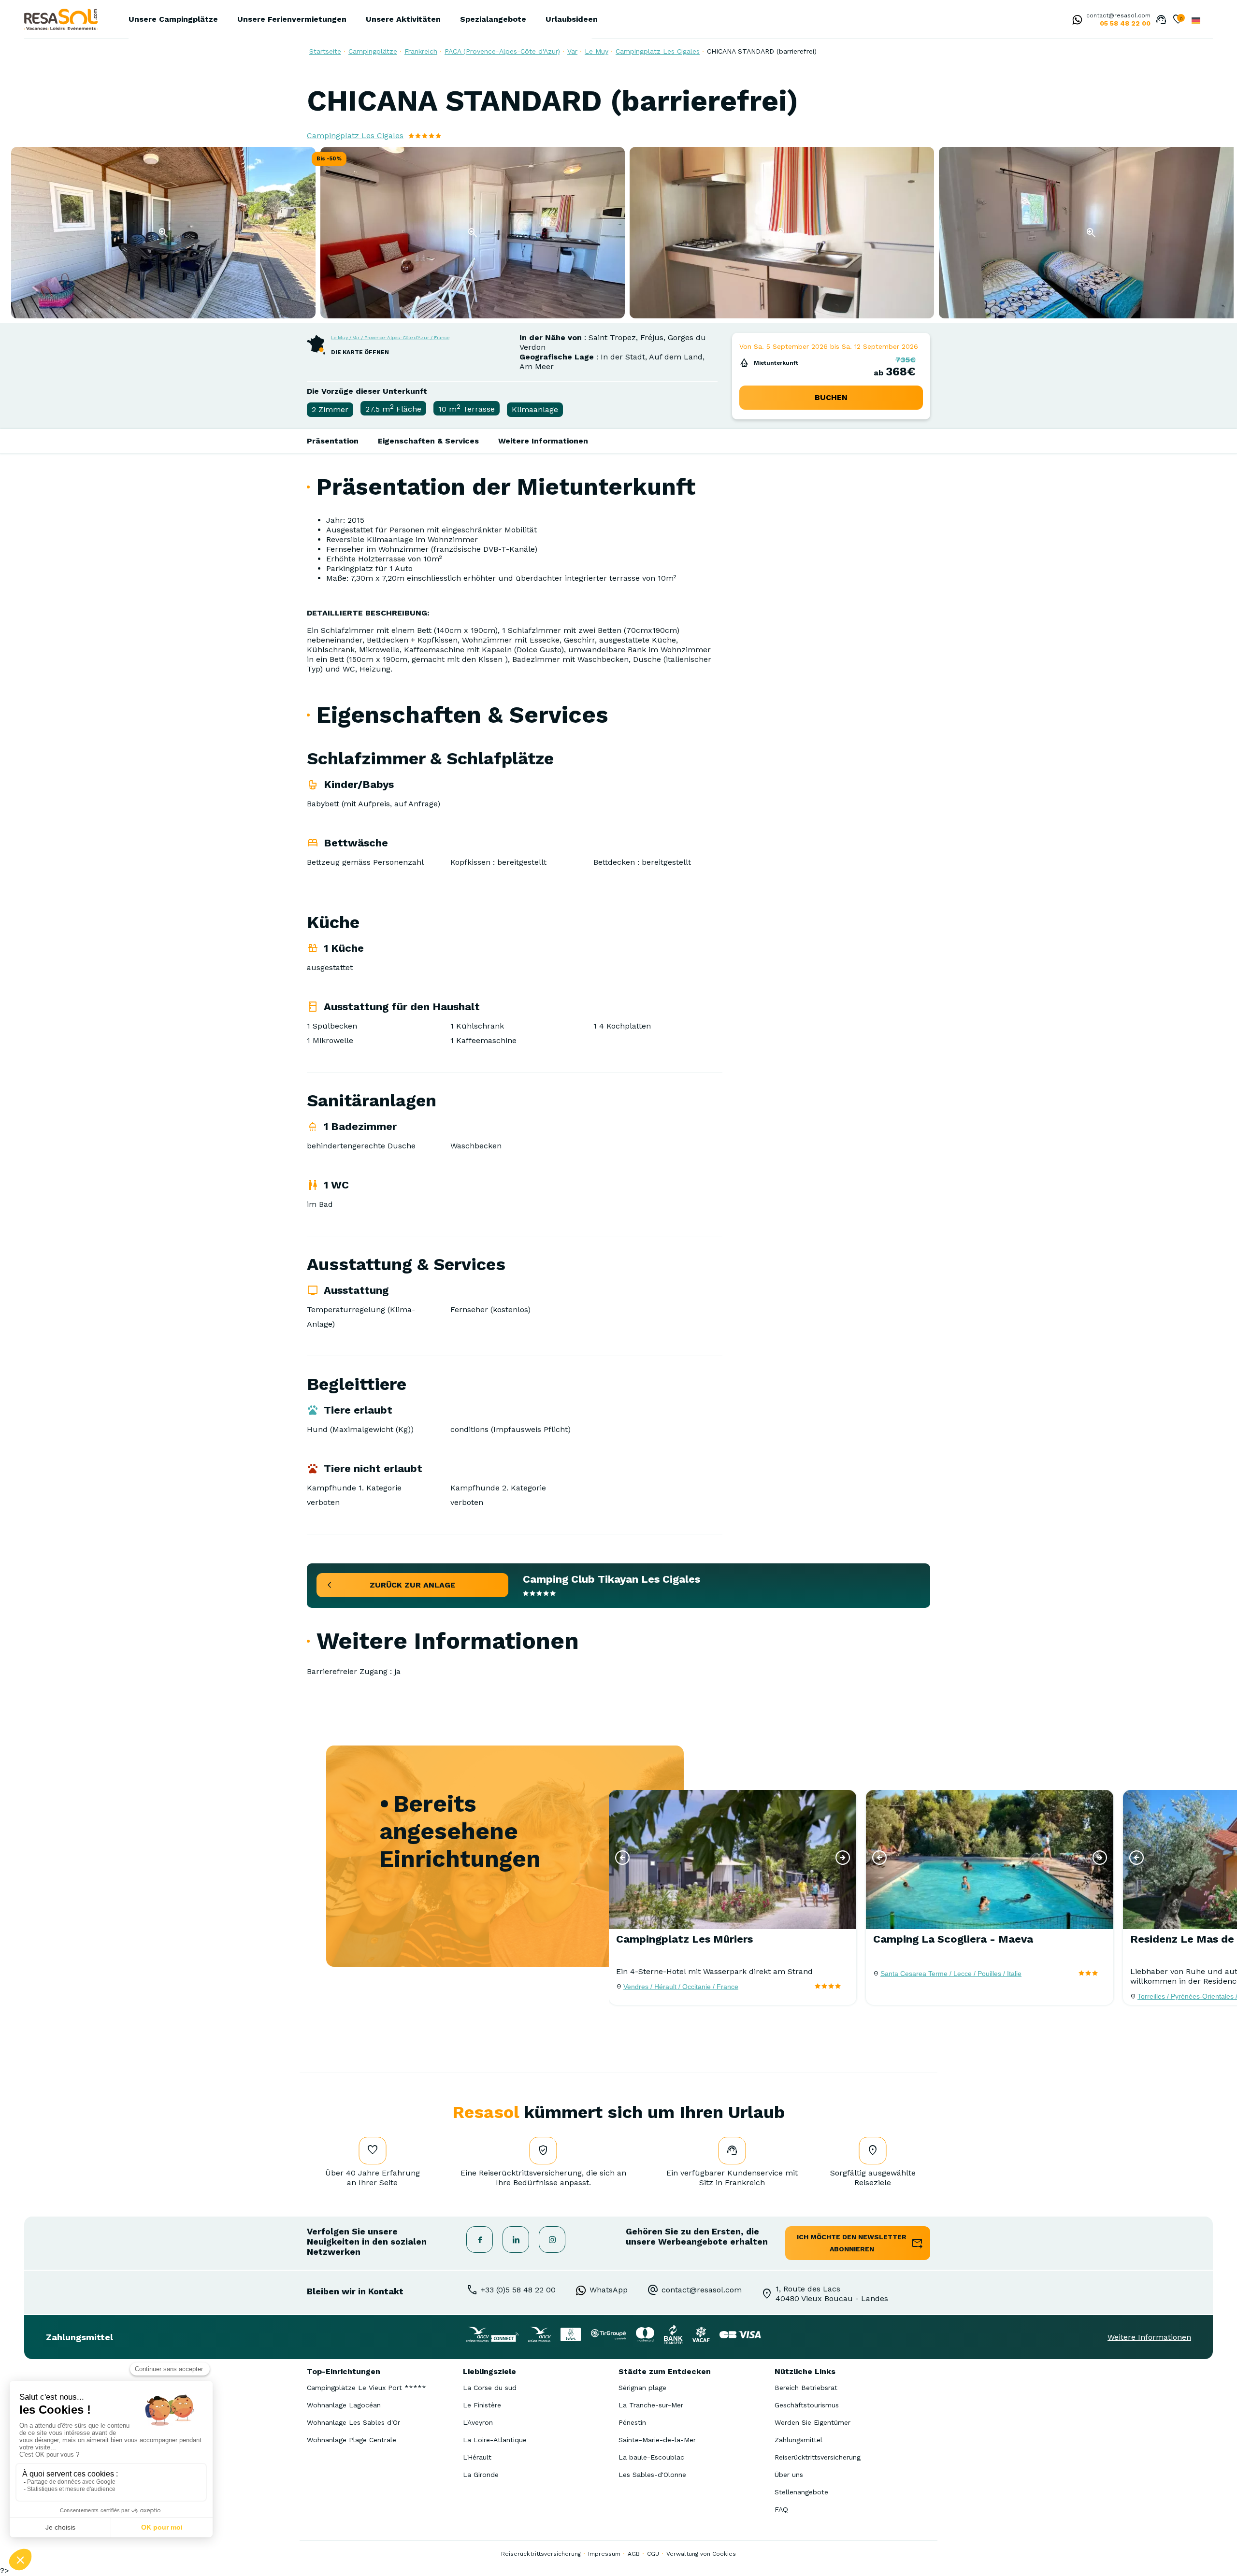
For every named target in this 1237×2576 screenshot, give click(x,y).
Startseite (325, 51)
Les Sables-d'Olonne (652, 2475)
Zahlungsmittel (798, 2440)
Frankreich (421, 51)
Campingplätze (373, 51)
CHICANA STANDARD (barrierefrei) (762, 51)
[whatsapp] (1075, 21)
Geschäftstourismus (807, 2405)
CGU (653, 2554)
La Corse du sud (490, 2388)
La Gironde (481, 2475)
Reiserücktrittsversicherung (818, 2457)
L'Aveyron (478, 2422)
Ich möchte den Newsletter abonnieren (852, 2243)
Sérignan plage (642, 2388)
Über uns (789, 2475)
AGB (634, 2554)
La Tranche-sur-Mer (651, 2405)
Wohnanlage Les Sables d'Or (353, 2422)
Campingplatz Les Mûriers (684, 1939)
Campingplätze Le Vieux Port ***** (367, 2388)
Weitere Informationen (543, 441)
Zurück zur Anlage (412, 1585)
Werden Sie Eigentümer (813, 2422)
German (1196, 21)
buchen (831, 397)
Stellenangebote (801, 2492)
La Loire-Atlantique (495, 2440)
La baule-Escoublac (651, 2457)
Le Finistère (482, 2405)
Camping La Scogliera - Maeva (953, 1939)
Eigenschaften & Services (428, 441)
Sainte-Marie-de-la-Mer (657, 2440)
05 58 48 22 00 (1125, 23)
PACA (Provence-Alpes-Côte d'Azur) (502, 51)
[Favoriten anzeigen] (1178, 20)
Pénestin (632, 2422)
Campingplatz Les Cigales (658, 51)
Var (572, 51)
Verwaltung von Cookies (701, 2554)
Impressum (604, 2554)
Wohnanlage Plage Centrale (352, 2440)
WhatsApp (609, 2290)
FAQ (781, 2509)
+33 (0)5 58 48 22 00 (518, 2290)
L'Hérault (477, 2457)
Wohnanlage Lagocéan (344, 2405)
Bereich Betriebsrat (806, 2388)
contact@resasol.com (1118, 15)
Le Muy (597, 51)
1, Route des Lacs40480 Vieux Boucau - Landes (832, 2294)
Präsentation (333, 441)
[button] (622, 1858)
